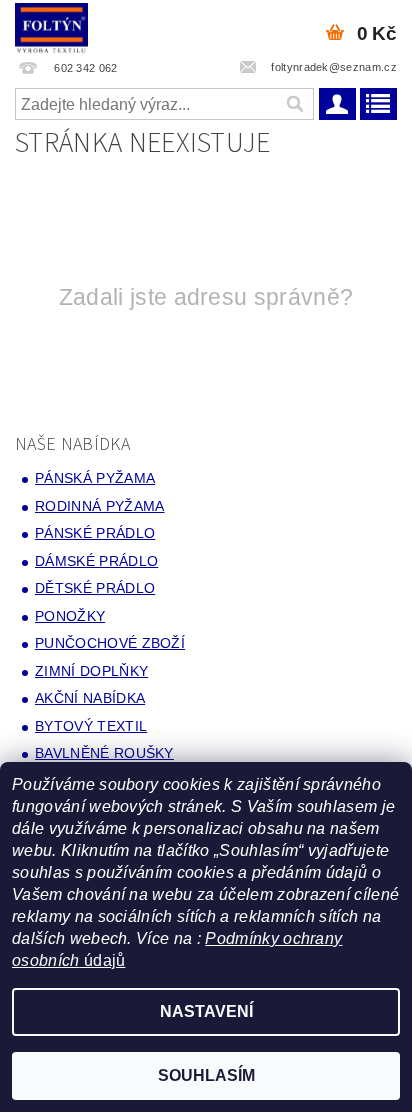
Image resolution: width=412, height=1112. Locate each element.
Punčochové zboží (110, 643)
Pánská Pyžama (95, 478)
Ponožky (70, 616)
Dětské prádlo (95, 588)
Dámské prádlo (96, 561)
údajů (103, 960)
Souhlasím (206, 1075)
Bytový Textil (91, 726)
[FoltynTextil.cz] (51, 26)
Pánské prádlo (95, 533)
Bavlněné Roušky (104, 753)
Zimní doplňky (91, 671)
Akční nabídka (90, 698)
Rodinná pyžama (99, 506)
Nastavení (206, 1011)
